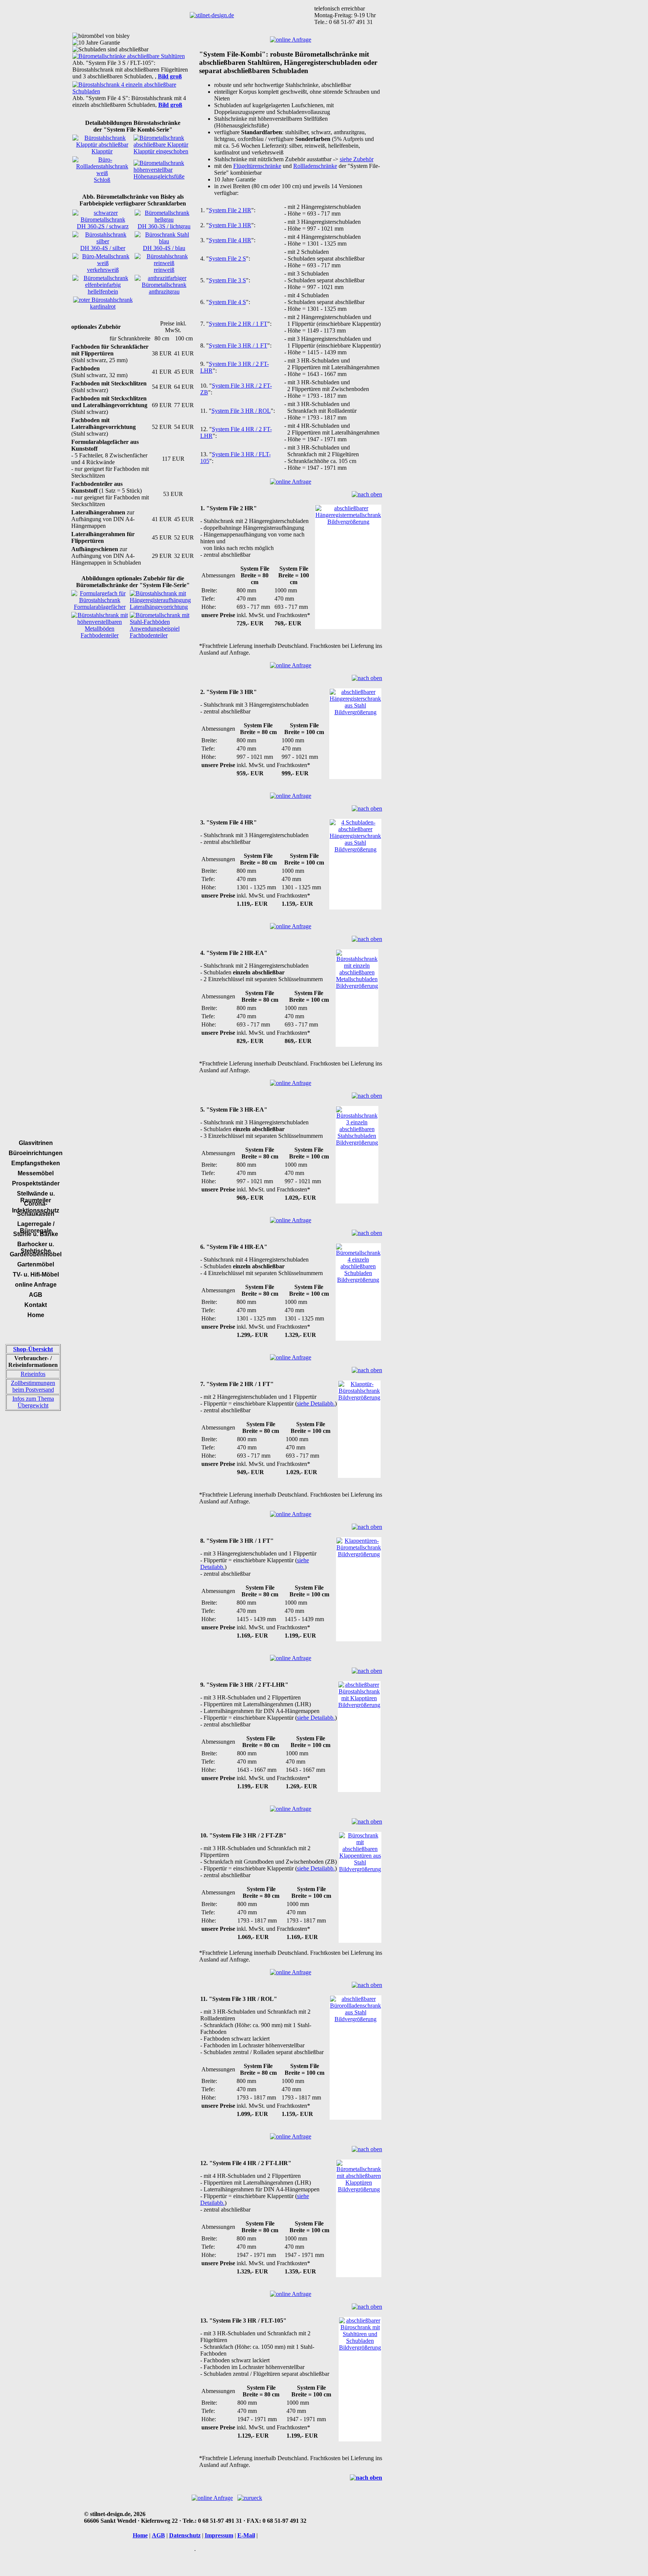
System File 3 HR (230, 225)
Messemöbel (36, 1173)
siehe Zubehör (357, 159)
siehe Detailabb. (316, 1403)
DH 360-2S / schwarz (103, 226)
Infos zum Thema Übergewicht (33, 1402)
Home (36, 1315)
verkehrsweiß (103, 270)
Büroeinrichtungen (36, 1153)
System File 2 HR (230, 210)
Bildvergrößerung (348, 522)
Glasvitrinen (36, 1143)
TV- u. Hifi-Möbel (36, 1275)
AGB (36, 1295)
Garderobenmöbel (36, 1254)
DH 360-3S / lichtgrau (164, 226)
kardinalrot (103, 306)
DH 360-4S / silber (103, 248)
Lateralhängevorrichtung (159, 607)
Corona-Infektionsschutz (36, 1207)
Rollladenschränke (315, 166)
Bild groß (170, 76)
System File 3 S (227, 280)
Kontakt (36, 1305)
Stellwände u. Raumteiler (36, 1197)
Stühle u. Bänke (36, 1234)
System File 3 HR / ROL (241, 411)
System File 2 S (227, 258)
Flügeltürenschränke (257, 166)
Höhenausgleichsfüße (159, 176)
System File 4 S (227, 302)
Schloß (102, 180)
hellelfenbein (103, 291)
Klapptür (102, 151)
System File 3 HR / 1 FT (238, 345)
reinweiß (164, 270)
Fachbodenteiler (100, 635)
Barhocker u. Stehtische (36, 1248)
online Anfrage (36, 1285)
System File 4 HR (230, 240)
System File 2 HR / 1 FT (238, 324)
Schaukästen (36, 1214)
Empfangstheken (36, 1163)
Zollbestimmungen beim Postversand (33, 1386)
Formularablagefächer (100, 607)
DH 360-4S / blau (164, 248)
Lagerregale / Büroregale (36, 1227)
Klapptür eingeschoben (161, 151)
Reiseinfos (33, 1374)
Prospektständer (36, 1183)
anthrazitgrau (164, 291)
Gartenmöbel (36, 1264)
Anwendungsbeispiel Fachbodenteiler (155, 632)
